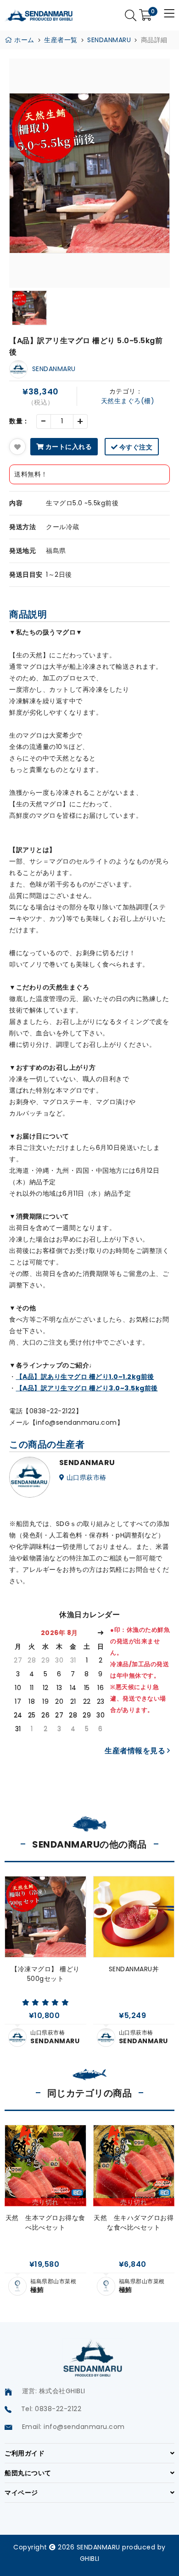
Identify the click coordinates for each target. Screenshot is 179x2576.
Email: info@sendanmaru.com (73, 2427)
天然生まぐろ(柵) (128, 401)
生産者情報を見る (136, 1751)
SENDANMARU (109, 40)
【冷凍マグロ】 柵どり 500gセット (45, 1974)
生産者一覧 (61, 40)
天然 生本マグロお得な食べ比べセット (45, 2223)
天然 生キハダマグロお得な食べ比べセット (134, 2223)
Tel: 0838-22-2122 (51, 2409)
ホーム (23, 40)
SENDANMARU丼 (134, 1969)
